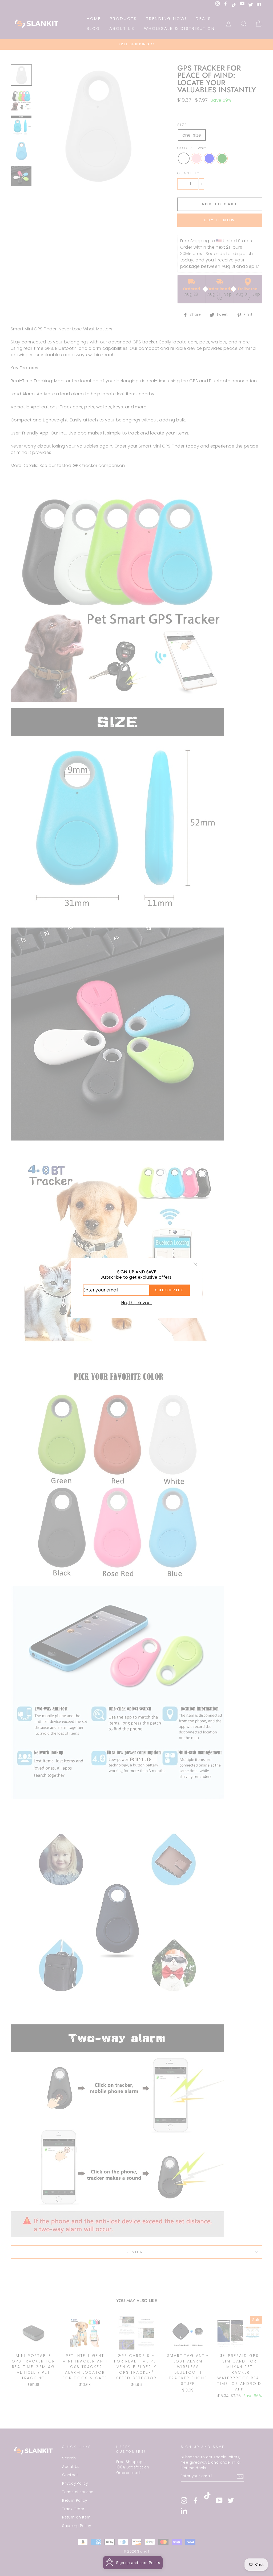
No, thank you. (137, 1303)
